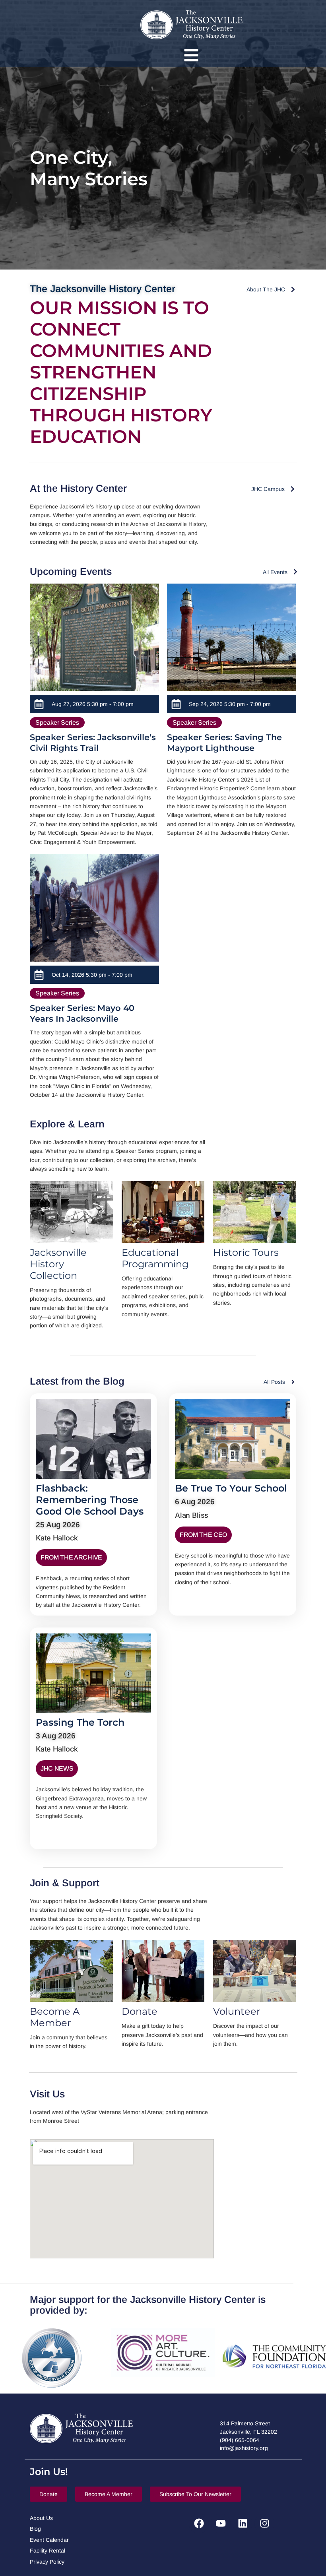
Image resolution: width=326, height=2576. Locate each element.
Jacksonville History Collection (58, 1264)
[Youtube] (221, 2524)
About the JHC (266, 289)
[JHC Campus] (293, 489)
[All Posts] (293, 1382)
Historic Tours (246, 1252)
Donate (140, 2011)
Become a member (55, 2017)
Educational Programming (155, 1258)
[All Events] (295, 572)
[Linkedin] (243, 2524)
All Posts (274, 1382)
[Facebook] (199, 2524)
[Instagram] (264, 2524)
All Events (275, 572)
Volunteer (237, 2011)
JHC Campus (268, 489)
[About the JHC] (293, 289)
